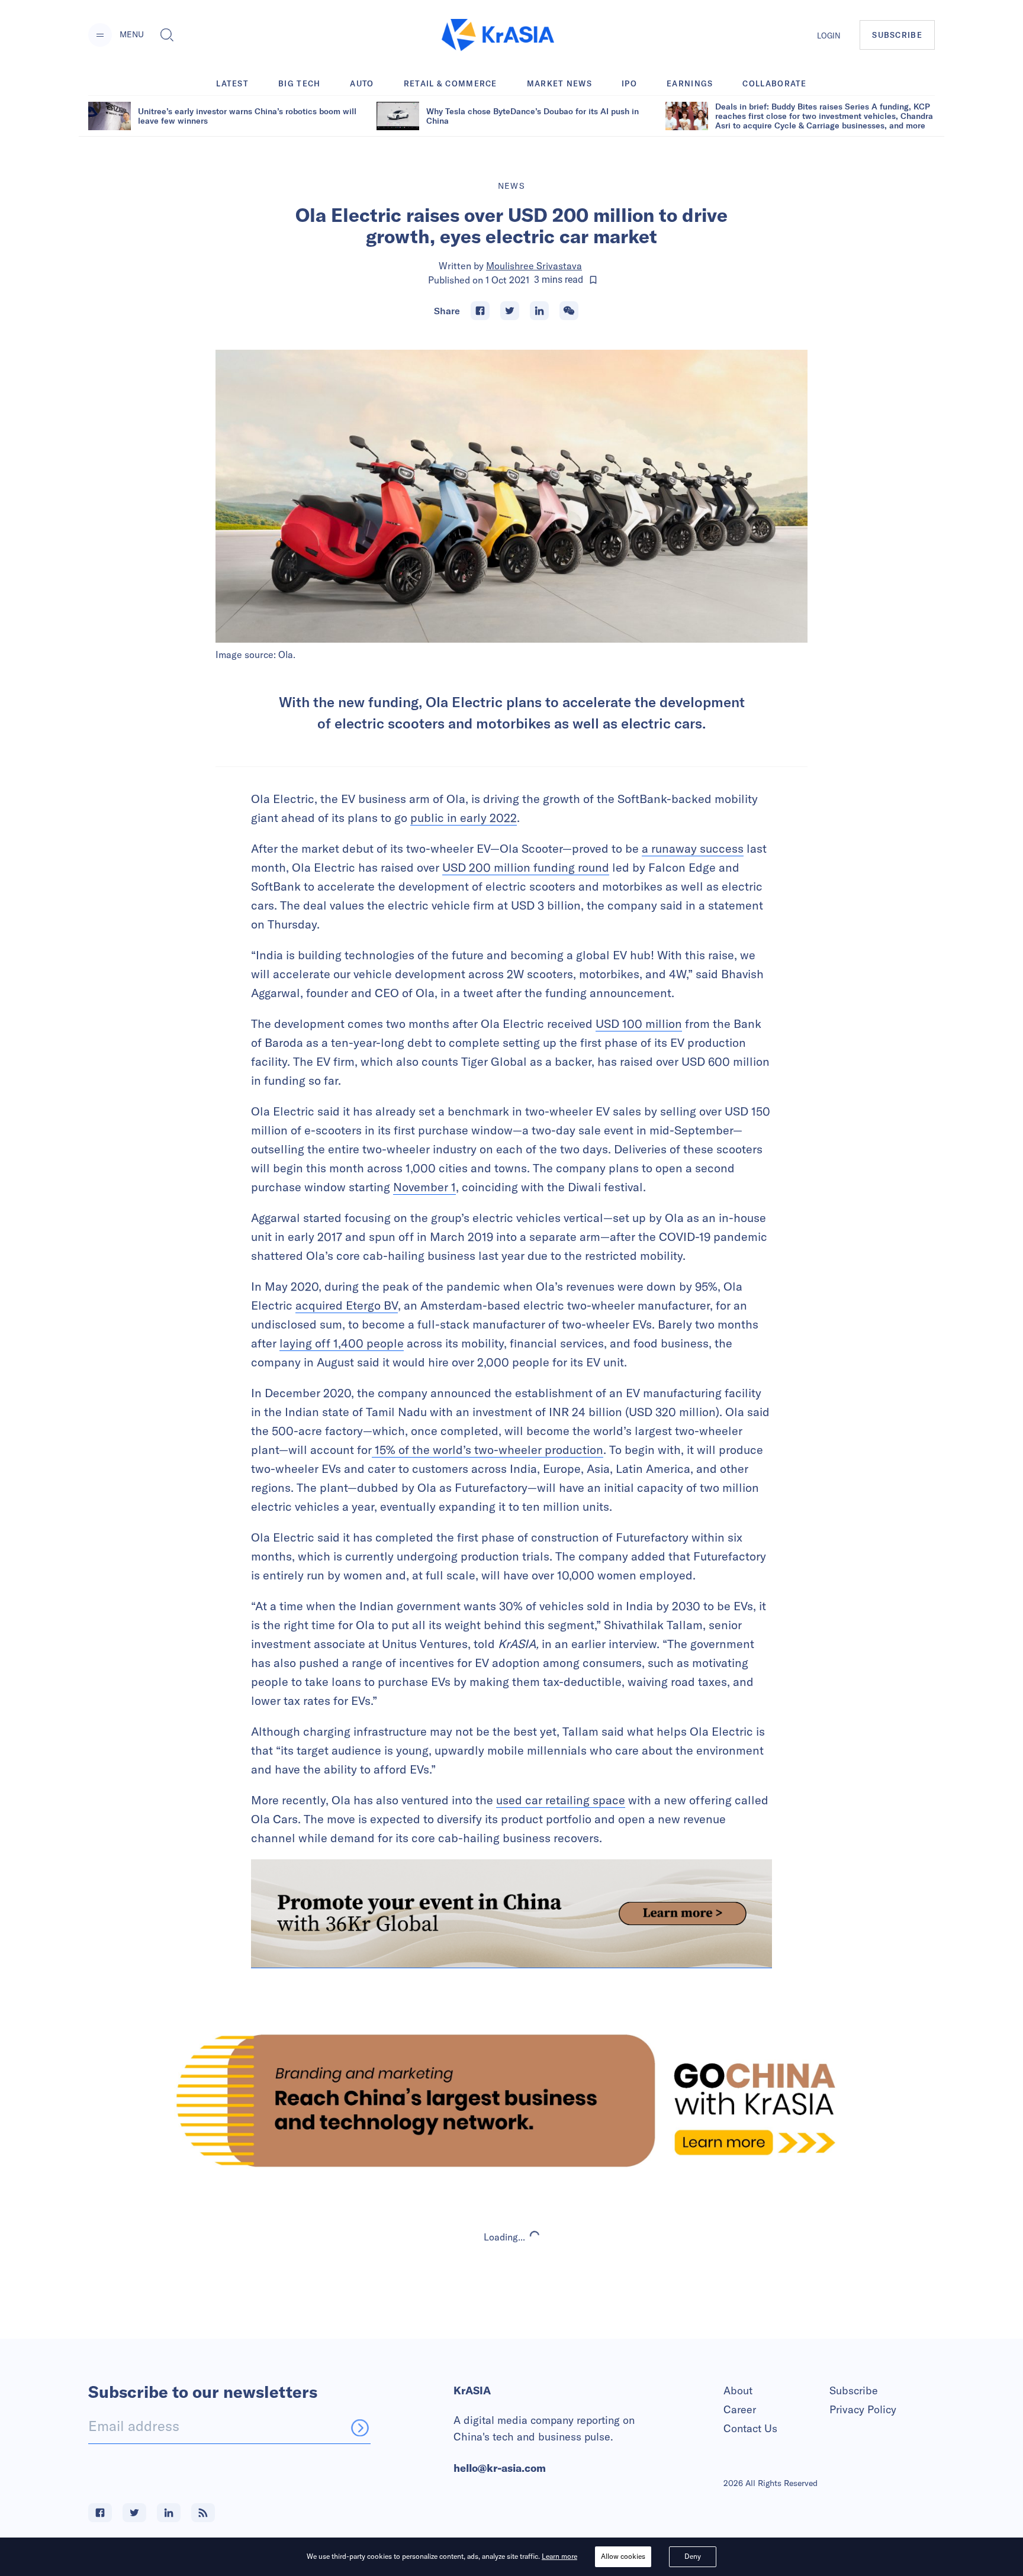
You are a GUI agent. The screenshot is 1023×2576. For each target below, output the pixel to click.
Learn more (559, 2556)
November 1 (424, 1187)
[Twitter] (510, 311)
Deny (693, 2556)
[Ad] (511, 2101)
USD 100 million (639, 1023)
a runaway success (693, 848)
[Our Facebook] (100, 2513)
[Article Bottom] (511, 1914)
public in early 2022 (464, 818)
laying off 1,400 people (342, 1343)
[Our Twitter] (134, 2513)
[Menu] (100, 35)
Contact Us (750, 2428)
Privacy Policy (863, 2409)
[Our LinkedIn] (169, 2513)
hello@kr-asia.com (500, 2468)
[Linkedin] (539, 311)
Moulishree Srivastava (534, 266)
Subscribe (854, 2390)
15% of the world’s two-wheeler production (488, 1450)
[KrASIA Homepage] (498, 35)
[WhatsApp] (569, 311)
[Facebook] (480, 311)
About (738, 2390)
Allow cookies (623, 2556)
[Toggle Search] (167, 35)
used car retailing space (561, 1800)
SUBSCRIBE (897, 35)
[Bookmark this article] (593, 280)
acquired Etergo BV (347, 1305)
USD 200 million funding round (526, 867)
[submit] (360, 2427)
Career (740, 2409)
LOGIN (829, 36)
